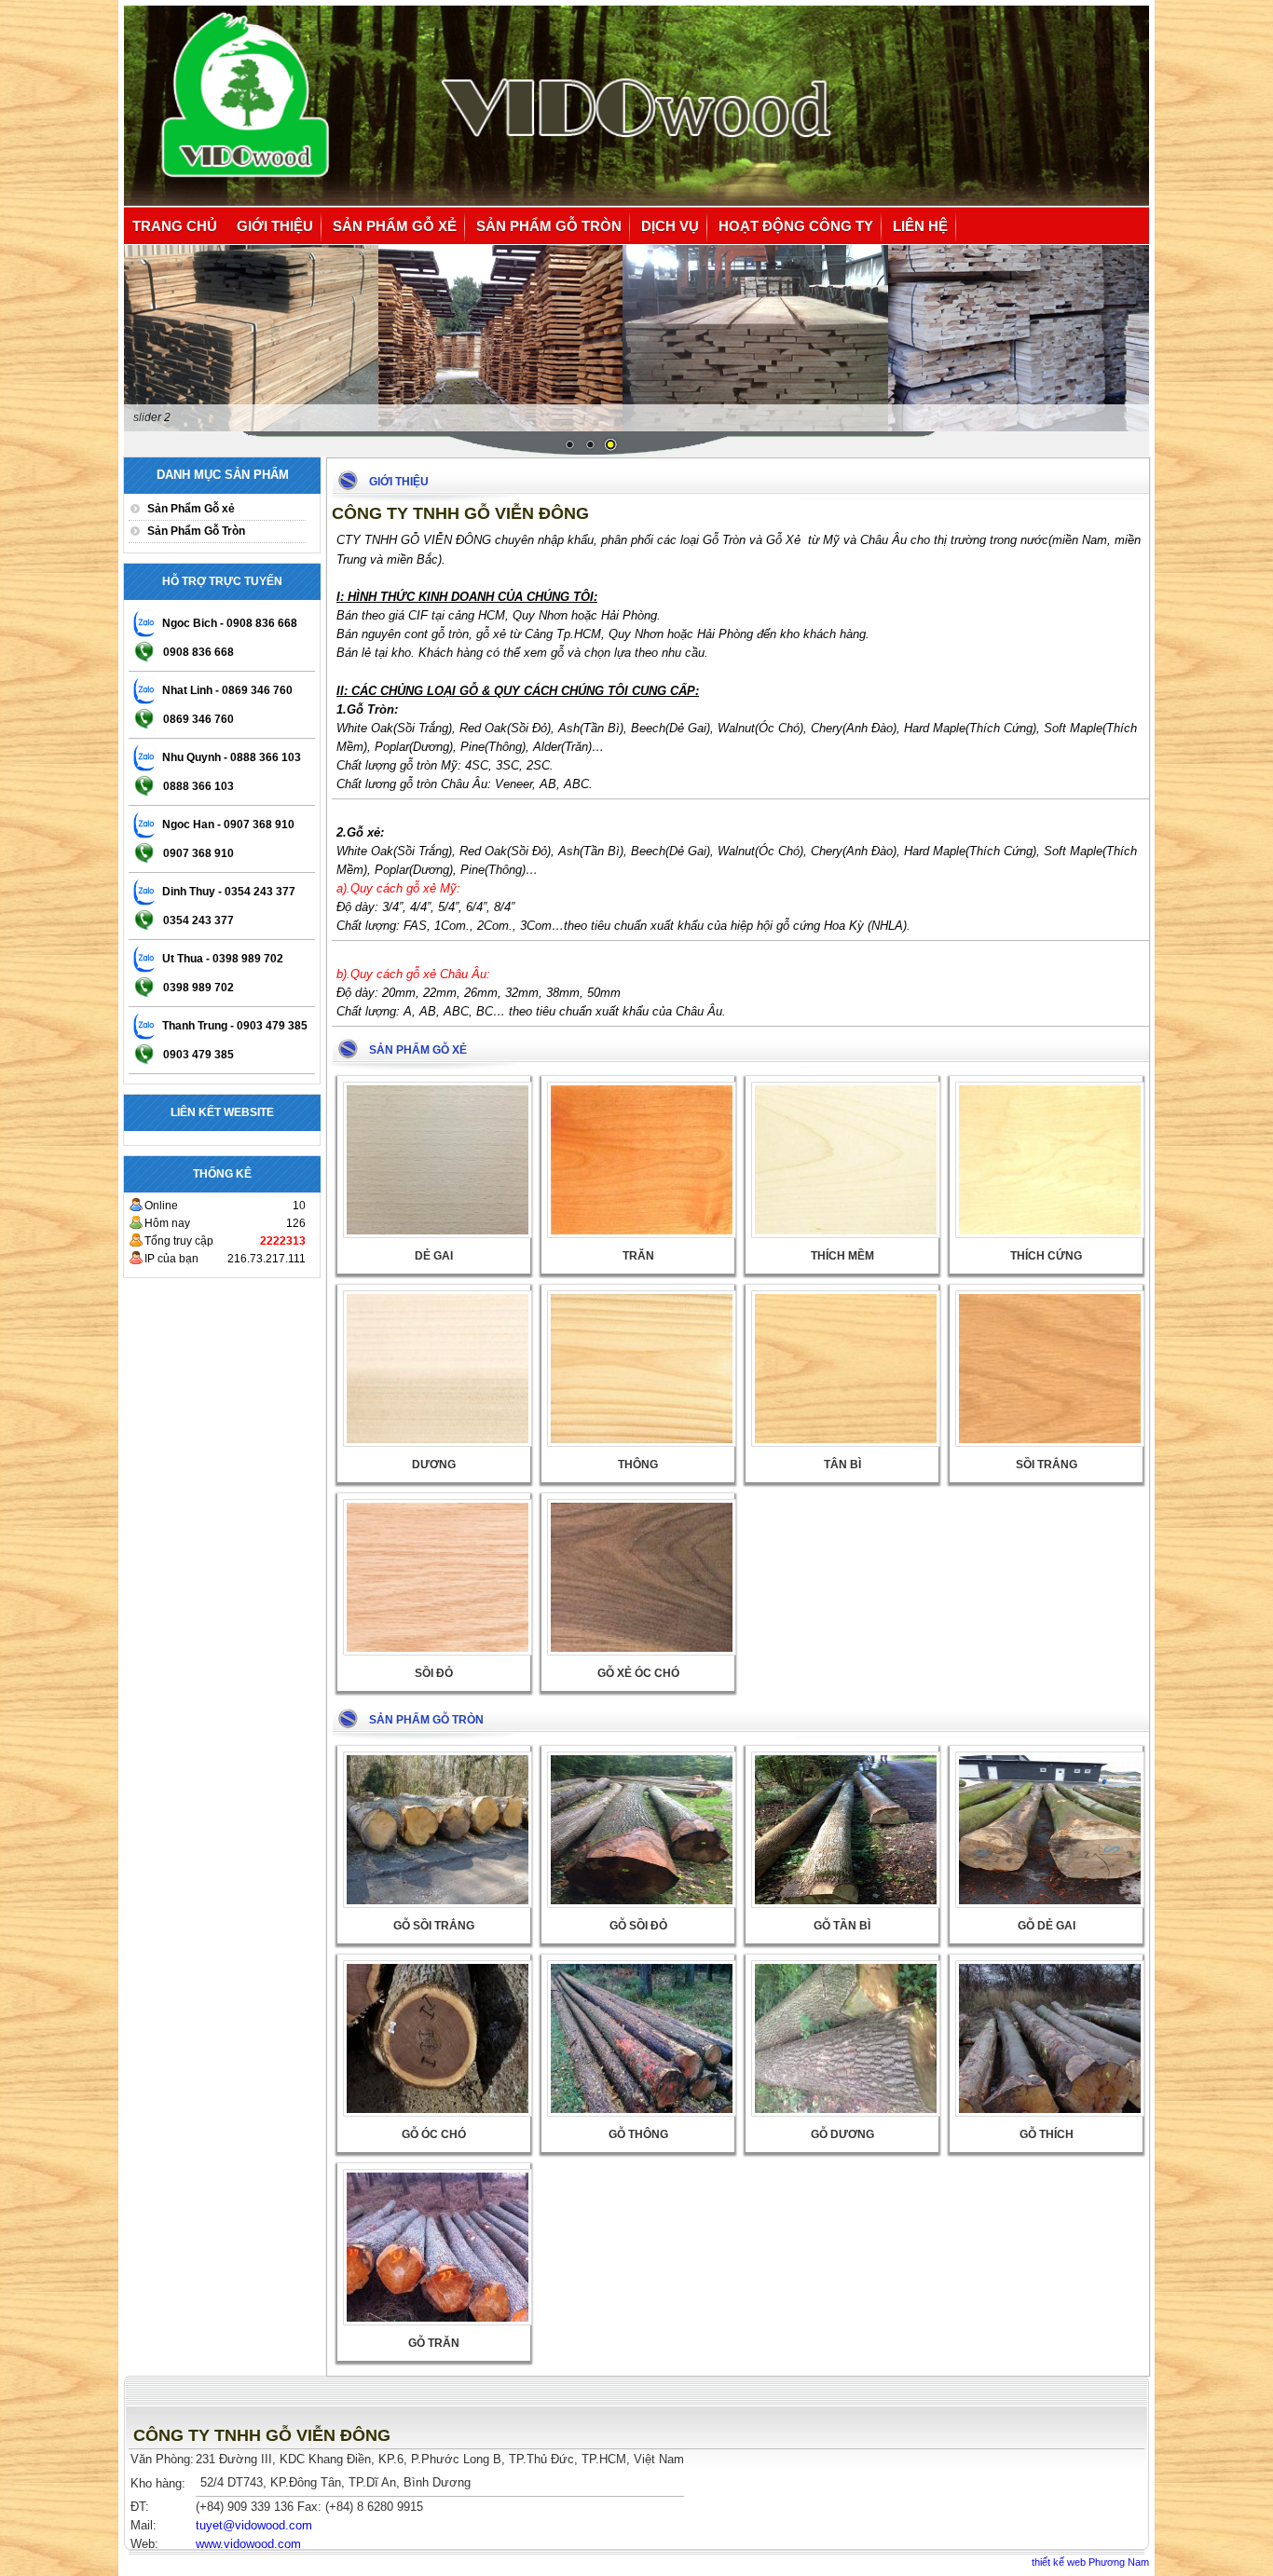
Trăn (638, 1256)
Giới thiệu (275, 226)
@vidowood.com (254, 2525)
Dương (434, 1465)
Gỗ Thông (638, 2134)
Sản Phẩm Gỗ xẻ (395, 226)
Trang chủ (175, 226)
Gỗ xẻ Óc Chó (638, 1673)
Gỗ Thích (1047, 2134)
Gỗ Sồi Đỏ (638, 1926)
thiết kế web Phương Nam (1090, 2562)
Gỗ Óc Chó (434, 2134)
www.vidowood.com (248, 2544)
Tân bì (842, 1465)
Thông (638, 1465)
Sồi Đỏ (434, 1673)
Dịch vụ (670, 226)
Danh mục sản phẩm (223, 475)
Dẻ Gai (434, 1256)
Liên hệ (920, 226)
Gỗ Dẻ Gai (1047, 1926)
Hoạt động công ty (796, 226)
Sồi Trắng (1047, 1465)
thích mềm (842, 1256)
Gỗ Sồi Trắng (434, 1926)
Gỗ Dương (842, 2134)
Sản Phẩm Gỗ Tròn (549, 226)
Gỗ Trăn (434, 2343)
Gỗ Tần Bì (842, 1926)
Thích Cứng (1046, 1256)
